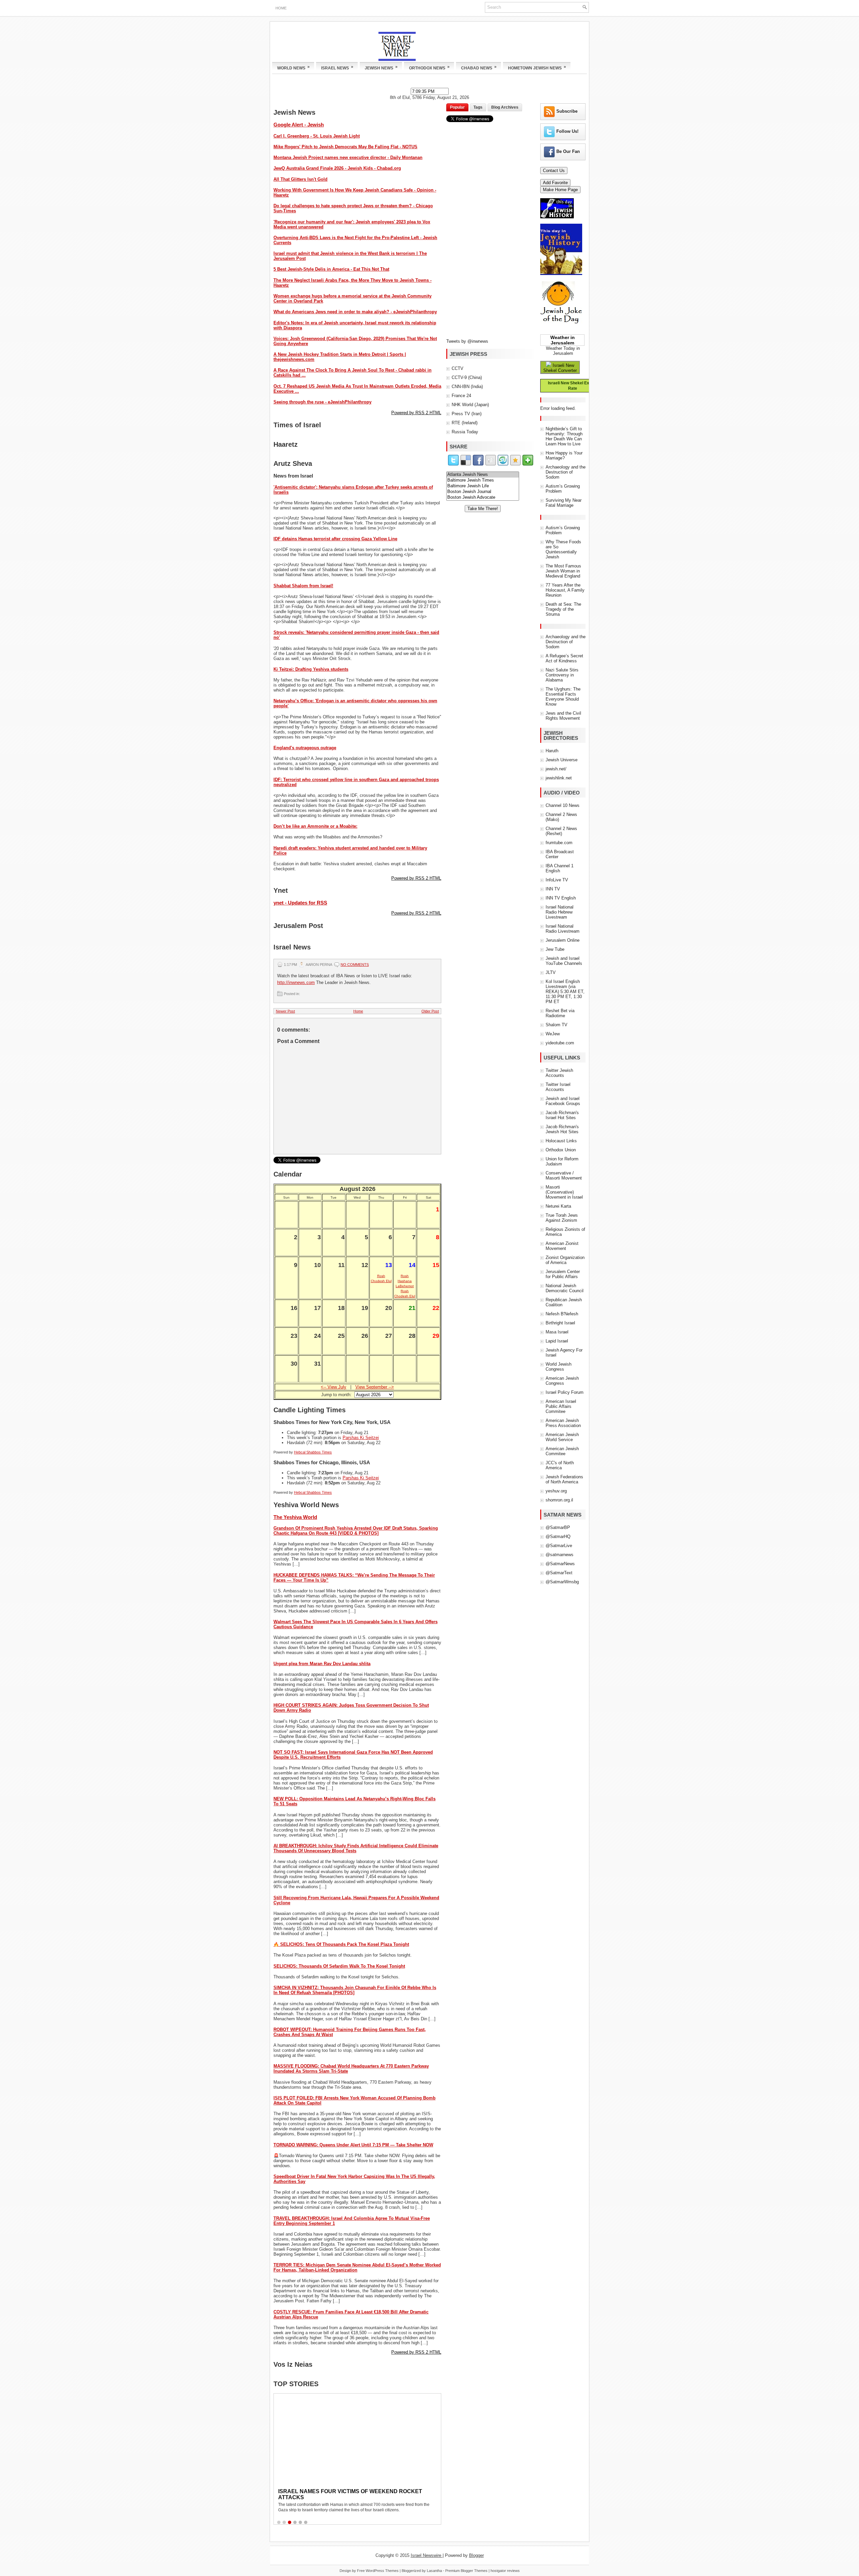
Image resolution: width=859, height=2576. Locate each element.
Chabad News (479, 67)
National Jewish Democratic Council (565, 1288)
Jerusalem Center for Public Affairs (563, 1274)
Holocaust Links (561, 1141)
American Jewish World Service (562, 1437)
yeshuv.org (556, 1491)
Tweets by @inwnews (467, 341)
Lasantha (434, 2571)
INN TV (553, 889)
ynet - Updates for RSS (300, 903)
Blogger (476, 2555)
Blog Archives (505, 107)
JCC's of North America (560, 1465)
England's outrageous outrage (305, 748)
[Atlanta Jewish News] (483, 475)
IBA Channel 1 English (560, 868)
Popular (457, 107)
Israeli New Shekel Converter (560, 368)
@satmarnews (560, 1555)
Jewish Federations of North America (564, 1479)
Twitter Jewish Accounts (559, 1073)
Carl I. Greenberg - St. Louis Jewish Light (317, 136)
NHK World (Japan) (470, 405)
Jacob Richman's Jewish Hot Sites (562, 1129)
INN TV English (561, 898)
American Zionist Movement (562, 1246)
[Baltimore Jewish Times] (483, 480)
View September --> (375, 1387)
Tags (478, 107)
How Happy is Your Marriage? (564, 455)
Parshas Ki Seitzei (361, 1438)
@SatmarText (559, 1573)
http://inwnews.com (296, 982)
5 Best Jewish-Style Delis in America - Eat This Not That (331, 269)
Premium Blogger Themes (466, 2571)
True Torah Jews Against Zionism (562, 1218)
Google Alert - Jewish (299, 125)
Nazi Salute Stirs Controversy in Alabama (562, 675)
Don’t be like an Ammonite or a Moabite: (315, 826)
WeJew (553, 1034)
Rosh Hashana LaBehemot (405, 1281)
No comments (355, 965)
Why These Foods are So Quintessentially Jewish (563, 549)
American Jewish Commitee (562, 1451)
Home (281, 8)
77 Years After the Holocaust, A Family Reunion (565, 590)
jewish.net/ (556, 769)
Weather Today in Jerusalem (563, 351)
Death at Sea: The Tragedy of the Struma (563, 609)
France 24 (461, 396)
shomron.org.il (559, 1500)
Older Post (430, 1011)
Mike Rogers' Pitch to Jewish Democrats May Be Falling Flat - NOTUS (345, 147)
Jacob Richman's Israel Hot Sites (562, 1115)
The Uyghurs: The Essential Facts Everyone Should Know (563, 697)
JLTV (551, 972)
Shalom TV (557, 1025)
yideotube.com (560, 1043)
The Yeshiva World (295, 1517)
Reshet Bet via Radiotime (560, 1013)
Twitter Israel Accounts (558, 1087)
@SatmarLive (559, 1546)
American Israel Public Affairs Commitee (561, 1406)
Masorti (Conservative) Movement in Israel (564, 1192)
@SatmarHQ (558, 1537)
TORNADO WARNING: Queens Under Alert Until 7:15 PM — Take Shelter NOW (353, 2145)
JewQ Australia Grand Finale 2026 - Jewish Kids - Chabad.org (337, 168)
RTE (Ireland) (465, 423)
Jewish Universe (562, 760)
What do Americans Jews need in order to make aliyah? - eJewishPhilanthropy (355, 312)
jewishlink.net (559, 778)
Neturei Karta (558, 1206)
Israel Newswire (427, 2555)
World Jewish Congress (559, 1367)
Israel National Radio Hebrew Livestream (560, 912)
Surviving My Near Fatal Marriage (564, 503)
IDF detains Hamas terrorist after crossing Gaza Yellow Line (335, 539)
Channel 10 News (563, 805)
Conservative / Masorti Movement (564, 1175)
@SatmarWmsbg (562, 1582)
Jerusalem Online (563, 940)
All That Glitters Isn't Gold (300, 179)
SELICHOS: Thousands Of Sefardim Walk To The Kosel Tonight (339, 1966)
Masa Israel (557, 1332)
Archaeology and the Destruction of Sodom (566, 472)
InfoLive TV (557, 880)
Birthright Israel (560, 1323)
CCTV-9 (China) (467, 377)
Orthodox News (429, 67)
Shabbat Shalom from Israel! (303, 586)
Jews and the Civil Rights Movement (563, 716)
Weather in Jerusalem (563, 340)
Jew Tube (555, 949)
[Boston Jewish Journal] (483, 492)
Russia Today (465, 432)
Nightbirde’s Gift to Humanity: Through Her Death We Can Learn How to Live (564, 436)
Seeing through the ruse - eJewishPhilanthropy (322, 402)
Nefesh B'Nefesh (562, 1314)
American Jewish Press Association (563, 1423)
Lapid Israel (557, 1341)
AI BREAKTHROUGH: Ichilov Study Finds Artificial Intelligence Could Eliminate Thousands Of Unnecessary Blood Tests (356, 1848)
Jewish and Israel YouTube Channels (564, 961)
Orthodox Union (561, 1150)
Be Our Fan (568, 151)
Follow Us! (567, 131)
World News (293, 67)
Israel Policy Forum (565, 1392)
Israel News (337, 67)
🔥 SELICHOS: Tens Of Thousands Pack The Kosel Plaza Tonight (341, 1944)
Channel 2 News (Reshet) (561, 831)
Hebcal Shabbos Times (313, 1452)
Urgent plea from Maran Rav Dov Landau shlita (322, 1664)
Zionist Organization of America (565, 1260)
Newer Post (285, 1011)
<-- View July (334, 1387)
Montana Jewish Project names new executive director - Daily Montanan (348, 157)
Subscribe (567, 111)
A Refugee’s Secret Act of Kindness (564, 658)
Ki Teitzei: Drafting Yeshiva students (311, 669)
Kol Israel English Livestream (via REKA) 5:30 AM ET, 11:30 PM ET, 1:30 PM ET (565, 992)
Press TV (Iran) (467, 414)
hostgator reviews (505, 2571)
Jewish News (381, 67)
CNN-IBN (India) (467, 387)
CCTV (458, 368)
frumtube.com (559, 843)
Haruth (552, 751)
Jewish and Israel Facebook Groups (563, 1101)
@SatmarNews (560, 1564)
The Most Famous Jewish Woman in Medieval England (563, 571)
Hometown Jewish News (537, 67)
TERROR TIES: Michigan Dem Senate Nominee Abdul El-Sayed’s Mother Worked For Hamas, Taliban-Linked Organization (357, 2267)
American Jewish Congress (562, 1381)
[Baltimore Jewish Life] (483, 486)
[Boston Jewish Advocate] (483, 498)
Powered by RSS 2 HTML (416, 413)
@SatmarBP (558, 1527)
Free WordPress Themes (378, 2571)
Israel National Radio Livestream (563, 929)
